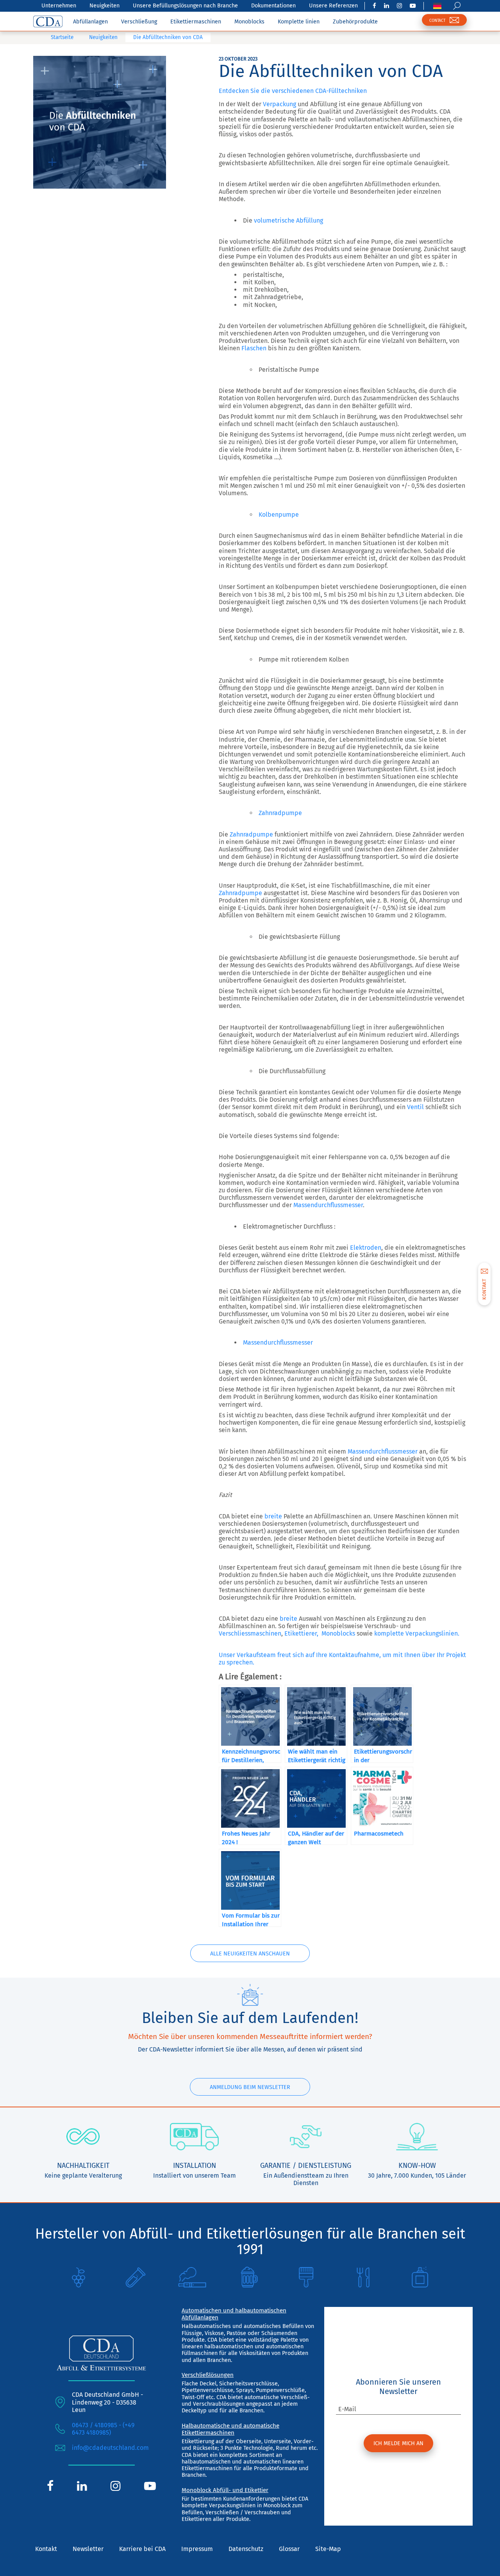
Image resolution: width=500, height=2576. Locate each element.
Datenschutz (246, 2549)
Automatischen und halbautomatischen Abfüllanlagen (234, 2314)
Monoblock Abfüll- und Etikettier (225, 2490)
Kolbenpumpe (279, 515)
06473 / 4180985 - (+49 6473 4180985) (103, 2429)
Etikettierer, (301, 1633)
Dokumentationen (273, 6)
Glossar (289, 2549)
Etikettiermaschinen (196, 22)
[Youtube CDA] (413, 6)
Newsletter (88, 2549)
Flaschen (254, 348)
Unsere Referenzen (333, 6)
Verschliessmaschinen (250, 1633)
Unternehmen (59, 6)
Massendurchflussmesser (328, 1205)
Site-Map (328, 2549)
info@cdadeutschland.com (110, 2448)
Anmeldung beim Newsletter (250, 2087)
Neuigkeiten (104, 6)
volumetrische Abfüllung (288, 220)
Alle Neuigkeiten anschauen (250, 1954)
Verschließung (139, 22)
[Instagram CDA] (399, 6)
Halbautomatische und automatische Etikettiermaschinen (230, 2429)
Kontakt (46, 2549)
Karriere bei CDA (142, 2549)
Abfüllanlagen (90, 22)
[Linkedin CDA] (387, 6)
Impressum (197, 2549)
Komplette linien (299, 22)
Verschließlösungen (208, 2375)
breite (273, 1516)
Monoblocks (249, 22)
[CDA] (48, 21)
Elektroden (366, 1248)
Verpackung (279, 104)
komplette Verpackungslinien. (417, 1633)
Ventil (415, 1107)
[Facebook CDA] (374, 6)
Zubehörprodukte (355, 22)
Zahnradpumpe (280, 813)
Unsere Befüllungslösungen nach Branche (185, 6)
